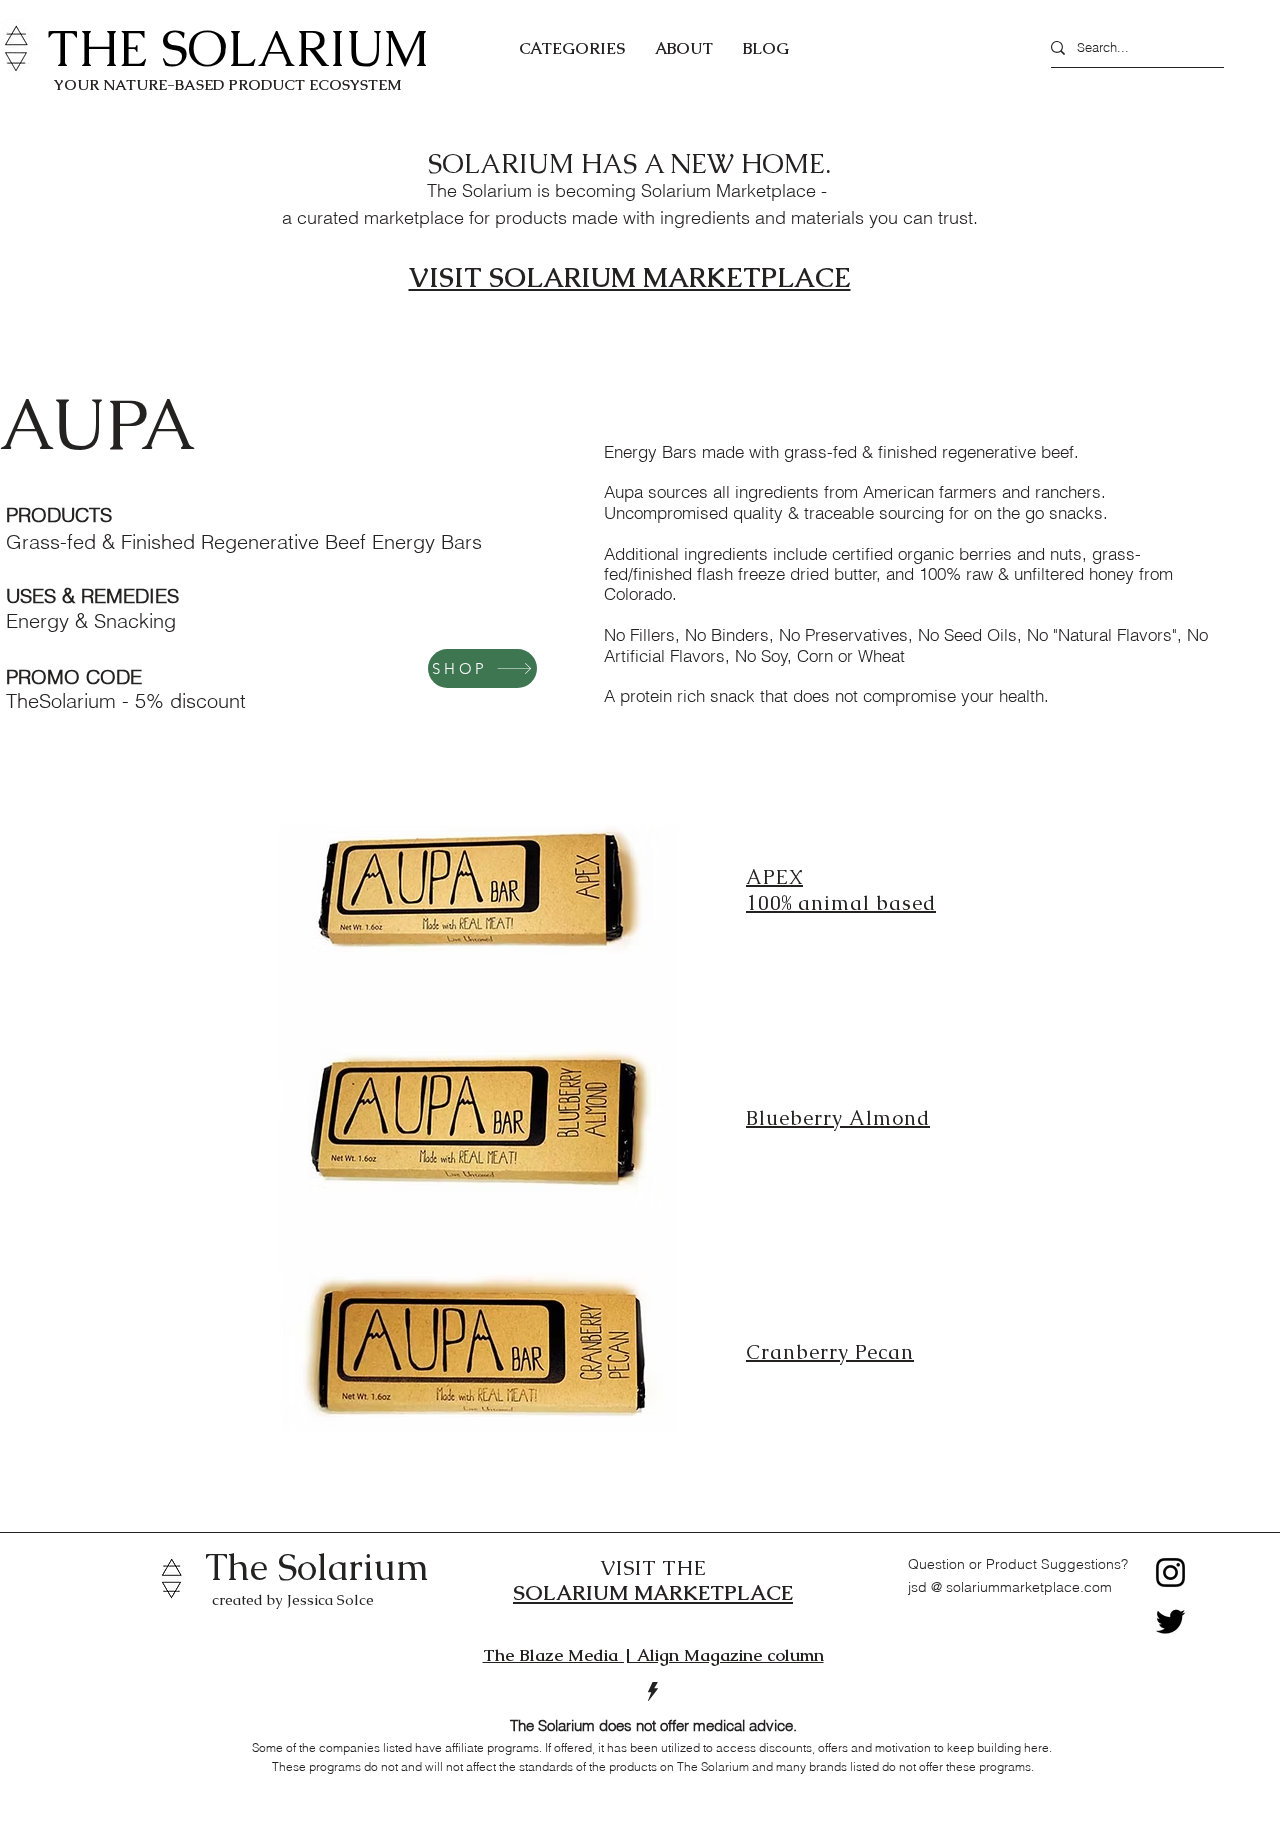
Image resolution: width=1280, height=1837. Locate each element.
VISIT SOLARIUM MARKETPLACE (630, 277)
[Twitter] (1170, 1621)
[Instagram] (1170, 1572)
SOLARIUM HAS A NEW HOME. (629, 163)
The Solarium (317, 1567)
